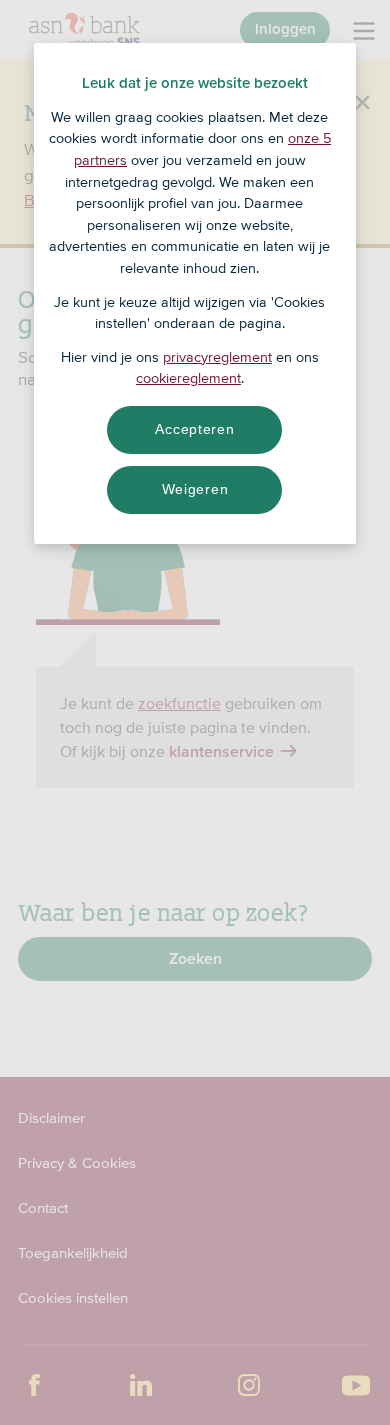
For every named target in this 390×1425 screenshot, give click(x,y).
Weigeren (195, 489)
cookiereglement (188, 378)
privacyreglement (217, 357)
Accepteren (194, 429)
